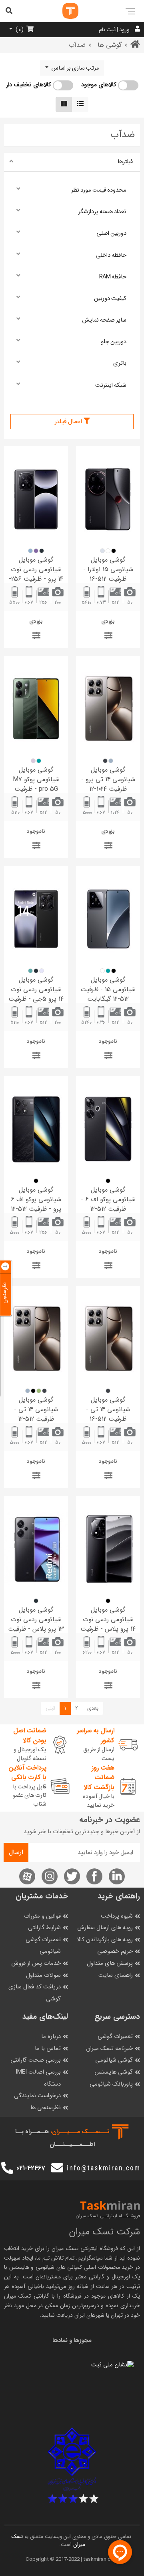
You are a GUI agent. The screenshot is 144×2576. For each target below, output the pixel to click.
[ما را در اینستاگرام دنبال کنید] (50, 1876)
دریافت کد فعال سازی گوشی (35, 1993)
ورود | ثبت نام (114, 30)
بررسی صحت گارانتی (36, 2060)
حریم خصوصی (115, 1951)
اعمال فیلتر (69, 421)
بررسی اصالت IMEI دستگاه (38, 2078)
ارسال (16, 1852)
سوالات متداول (43, 1975)
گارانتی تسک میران (27, 2296)
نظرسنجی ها (46, 2108)
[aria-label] (62, 11)
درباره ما (51, 2037)
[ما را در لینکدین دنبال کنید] (117, 1876)
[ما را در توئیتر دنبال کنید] (72, 1876)
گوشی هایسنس (114, 2072)
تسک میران (65, 2248)
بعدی (93, 1708)
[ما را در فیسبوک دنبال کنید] (94, 1876)
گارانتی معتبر (90, 2277)
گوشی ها (110, 45)
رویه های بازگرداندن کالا (105, 1940)
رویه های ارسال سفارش (105, 1928)
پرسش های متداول (110, 1963)
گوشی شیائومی (114, 2060)
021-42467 (31, 2168)
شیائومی (45, 2267)
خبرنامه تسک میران (109, 2049)
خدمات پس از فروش (36, 1963)
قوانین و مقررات (42, 1916)
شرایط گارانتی (44, 1928)
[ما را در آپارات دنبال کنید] (27, 1876)
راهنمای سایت (116, 1975)
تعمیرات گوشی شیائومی (43, 1946)
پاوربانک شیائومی (111, 2084)
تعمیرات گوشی (115, 2037)
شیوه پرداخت (117, 1916)
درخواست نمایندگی (37, 2096)
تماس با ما (48, 2049)
